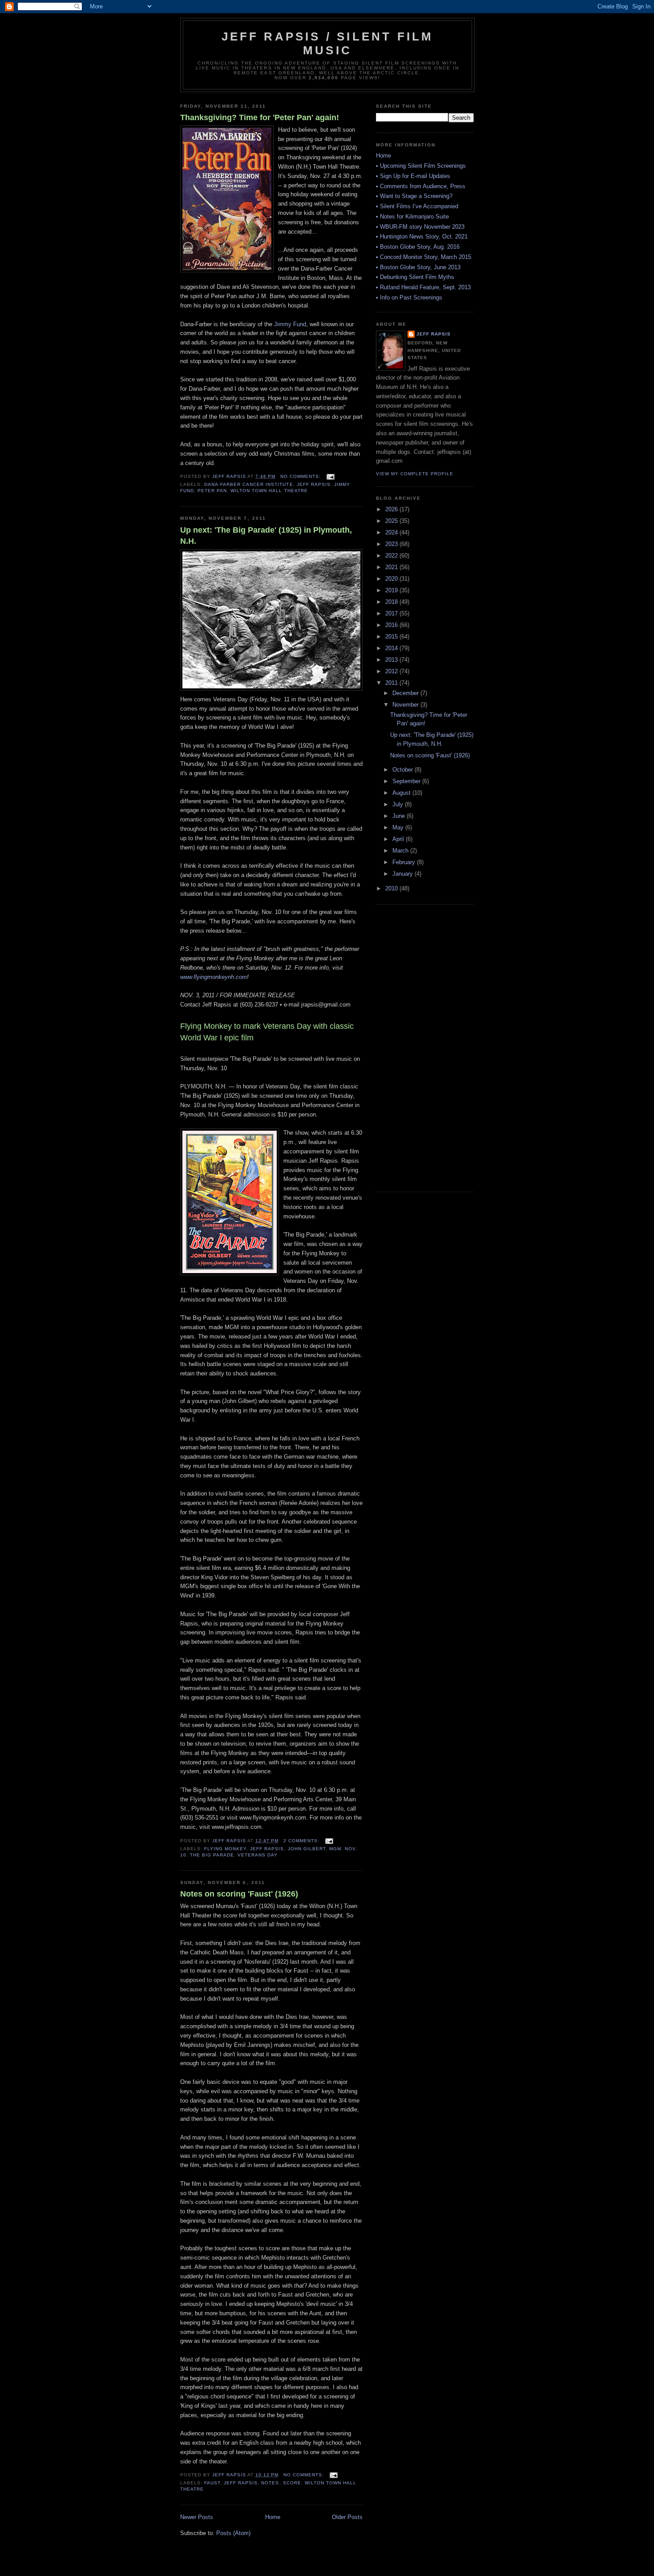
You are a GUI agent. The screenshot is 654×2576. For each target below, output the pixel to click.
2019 (392, 590)
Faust (212, 2483)
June (400, 816)
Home (273, 2517)
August (402, 793)
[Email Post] (330, 476)
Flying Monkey (225, 1849)
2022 (392, 556)
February (405, 862)
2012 (392, 671)
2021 (392, 567)
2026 (392, 509)
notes (270, 2483)
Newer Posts (197, 2517)
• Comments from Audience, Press (421, 186)
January (404, 874)
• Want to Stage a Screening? (414, 196)
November (406, 705)
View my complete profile (415, 474)
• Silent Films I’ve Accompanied (417, 206)
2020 (392, 579)
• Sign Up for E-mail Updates (413, 176)
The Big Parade (212, 1855)
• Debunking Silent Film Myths (415, 277)
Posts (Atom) (233, 2533)
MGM (335, 1849)
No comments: (301, 476)
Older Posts (347, 2517)
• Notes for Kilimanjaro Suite (412, 216)
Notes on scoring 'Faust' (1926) (239, 1894)
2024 (392, 532)
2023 (392, 544)
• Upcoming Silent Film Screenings (421, 166)
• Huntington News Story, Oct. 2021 (422, 237)
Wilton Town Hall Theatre (269, 491)
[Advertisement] (412, 1047)
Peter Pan (212, 491)
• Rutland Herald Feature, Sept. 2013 (423, 287)
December (406, 693)
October (404, 770)
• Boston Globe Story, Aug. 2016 (418, 247)
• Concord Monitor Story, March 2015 (424, 257)
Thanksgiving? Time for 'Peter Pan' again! (260, 117)
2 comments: (302, 1841)
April (399, 839)
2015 (392, 637)
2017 (392, 613)
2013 (392, 660)
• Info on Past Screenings (409, 297)
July (399, 804)
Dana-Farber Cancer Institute (248, 484)
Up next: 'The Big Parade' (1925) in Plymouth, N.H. (266, 536)
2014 (392, 648)
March (401, 851)
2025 (392, 521)
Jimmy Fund (290, 324)
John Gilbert (307, 1849)
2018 (392, 602)
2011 (392, 683)
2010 (392, 888)
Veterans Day (258, 1855)
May (399, 827)
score (292, 2483)
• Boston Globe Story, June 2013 (418, 267)
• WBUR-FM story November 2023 (420, 227)
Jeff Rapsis (314, 484)
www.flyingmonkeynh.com (214, 977)
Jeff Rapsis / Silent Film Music (328, 43)
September (407, 781)
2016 (392, 625)
